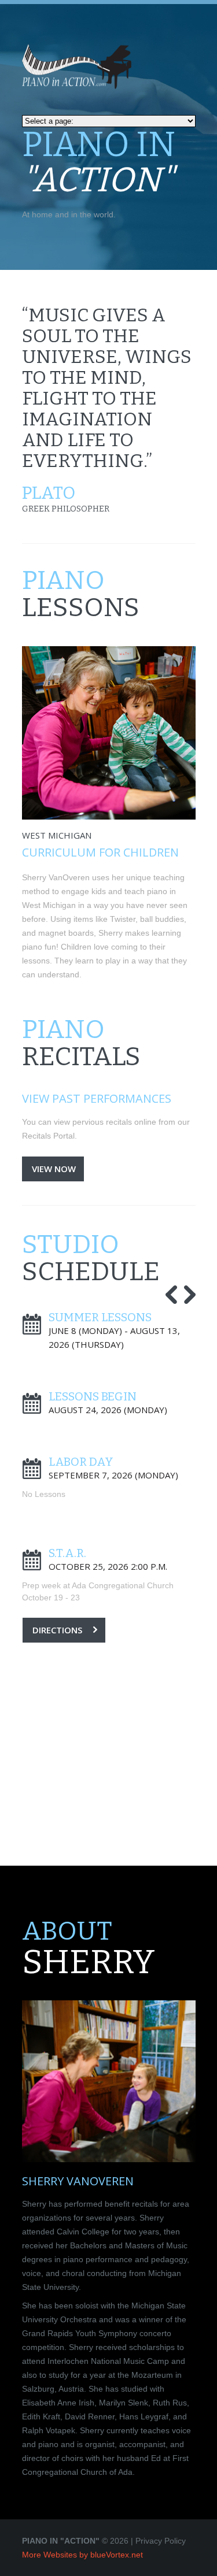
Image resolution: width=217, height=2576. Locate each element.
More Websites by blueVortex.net (82, 2555)
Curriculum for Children (100, 852)
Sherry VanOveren (78, 2181)
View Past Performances (97, 1098)
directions (57, 1630)
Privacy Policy (161, 2541)
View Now (54, 1169)
